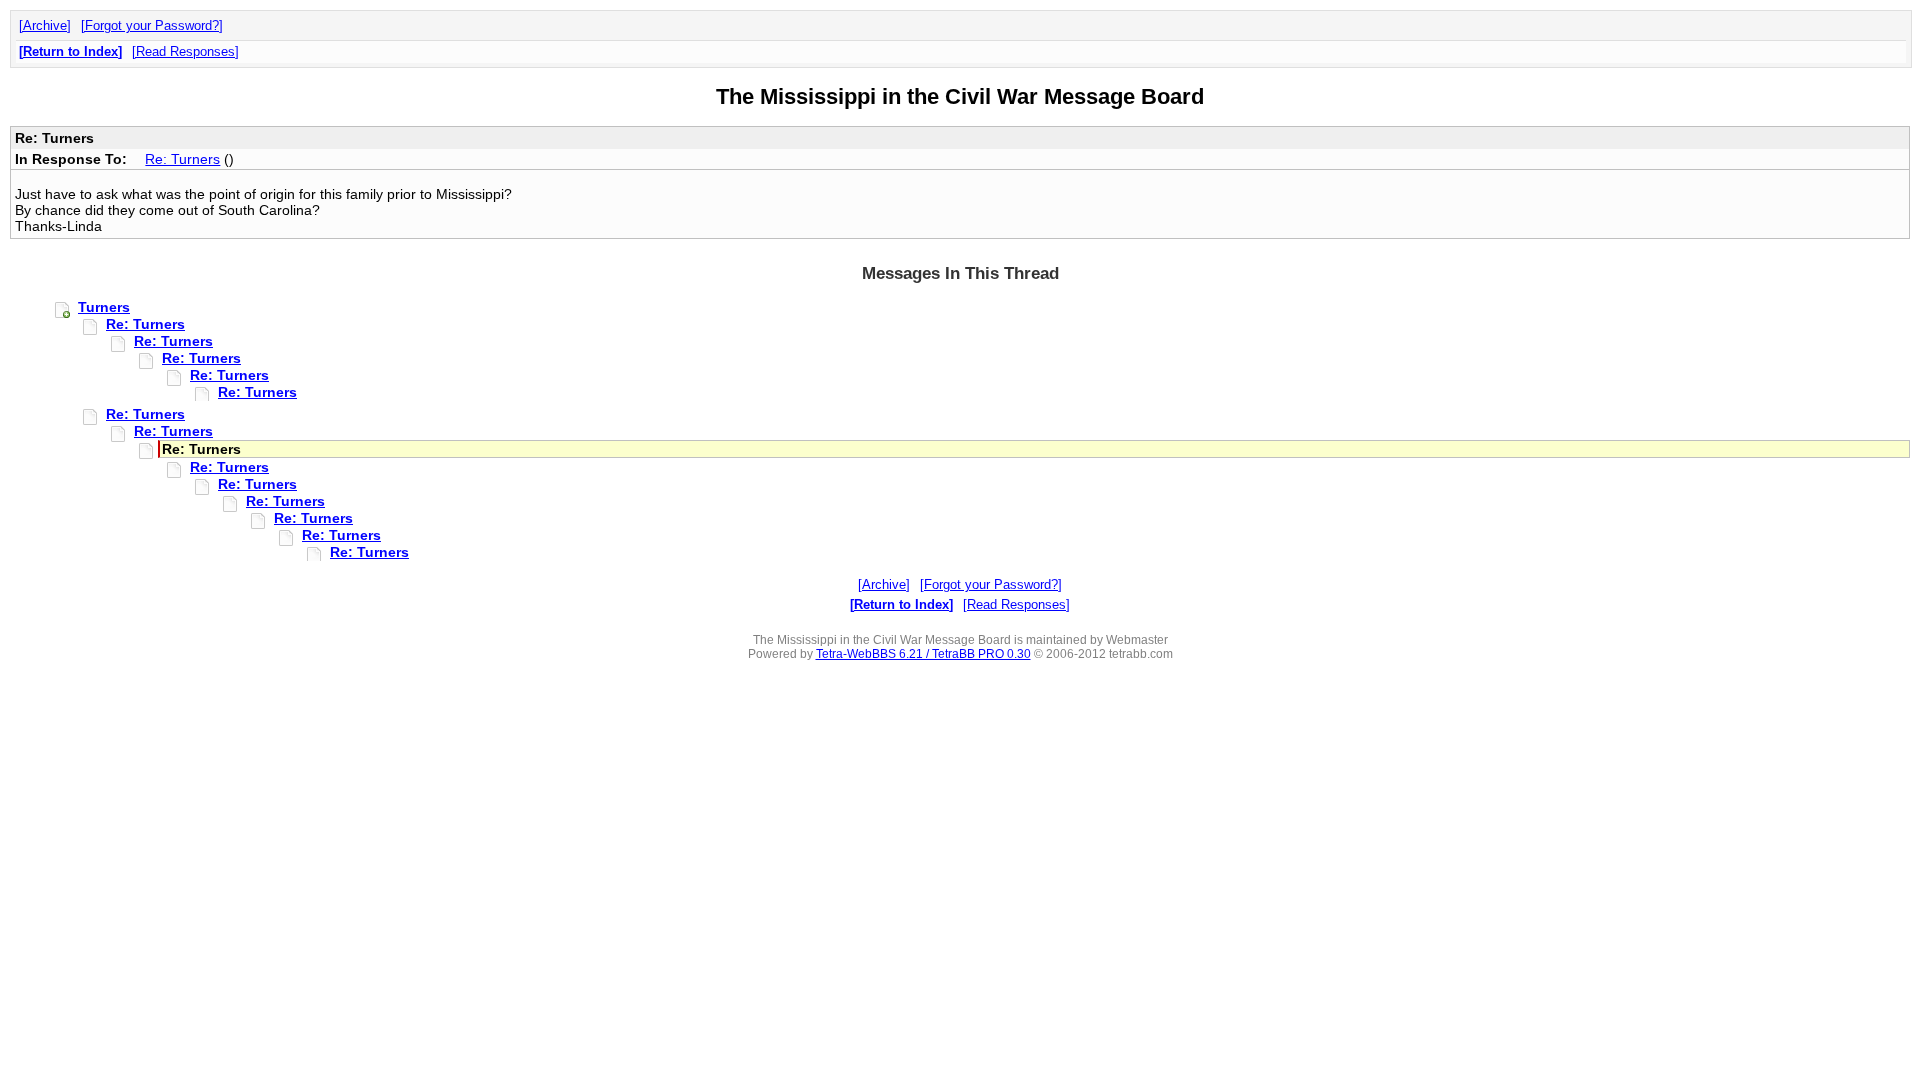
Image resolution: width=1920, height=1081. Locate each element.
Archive (45, 25)
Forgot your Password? (152, 25)
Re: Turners (182, 159)
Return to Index (70, 51)
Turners (104, 307)
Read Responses (185, 51)
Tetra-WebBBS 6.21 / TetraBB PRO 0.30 (923, 654)
